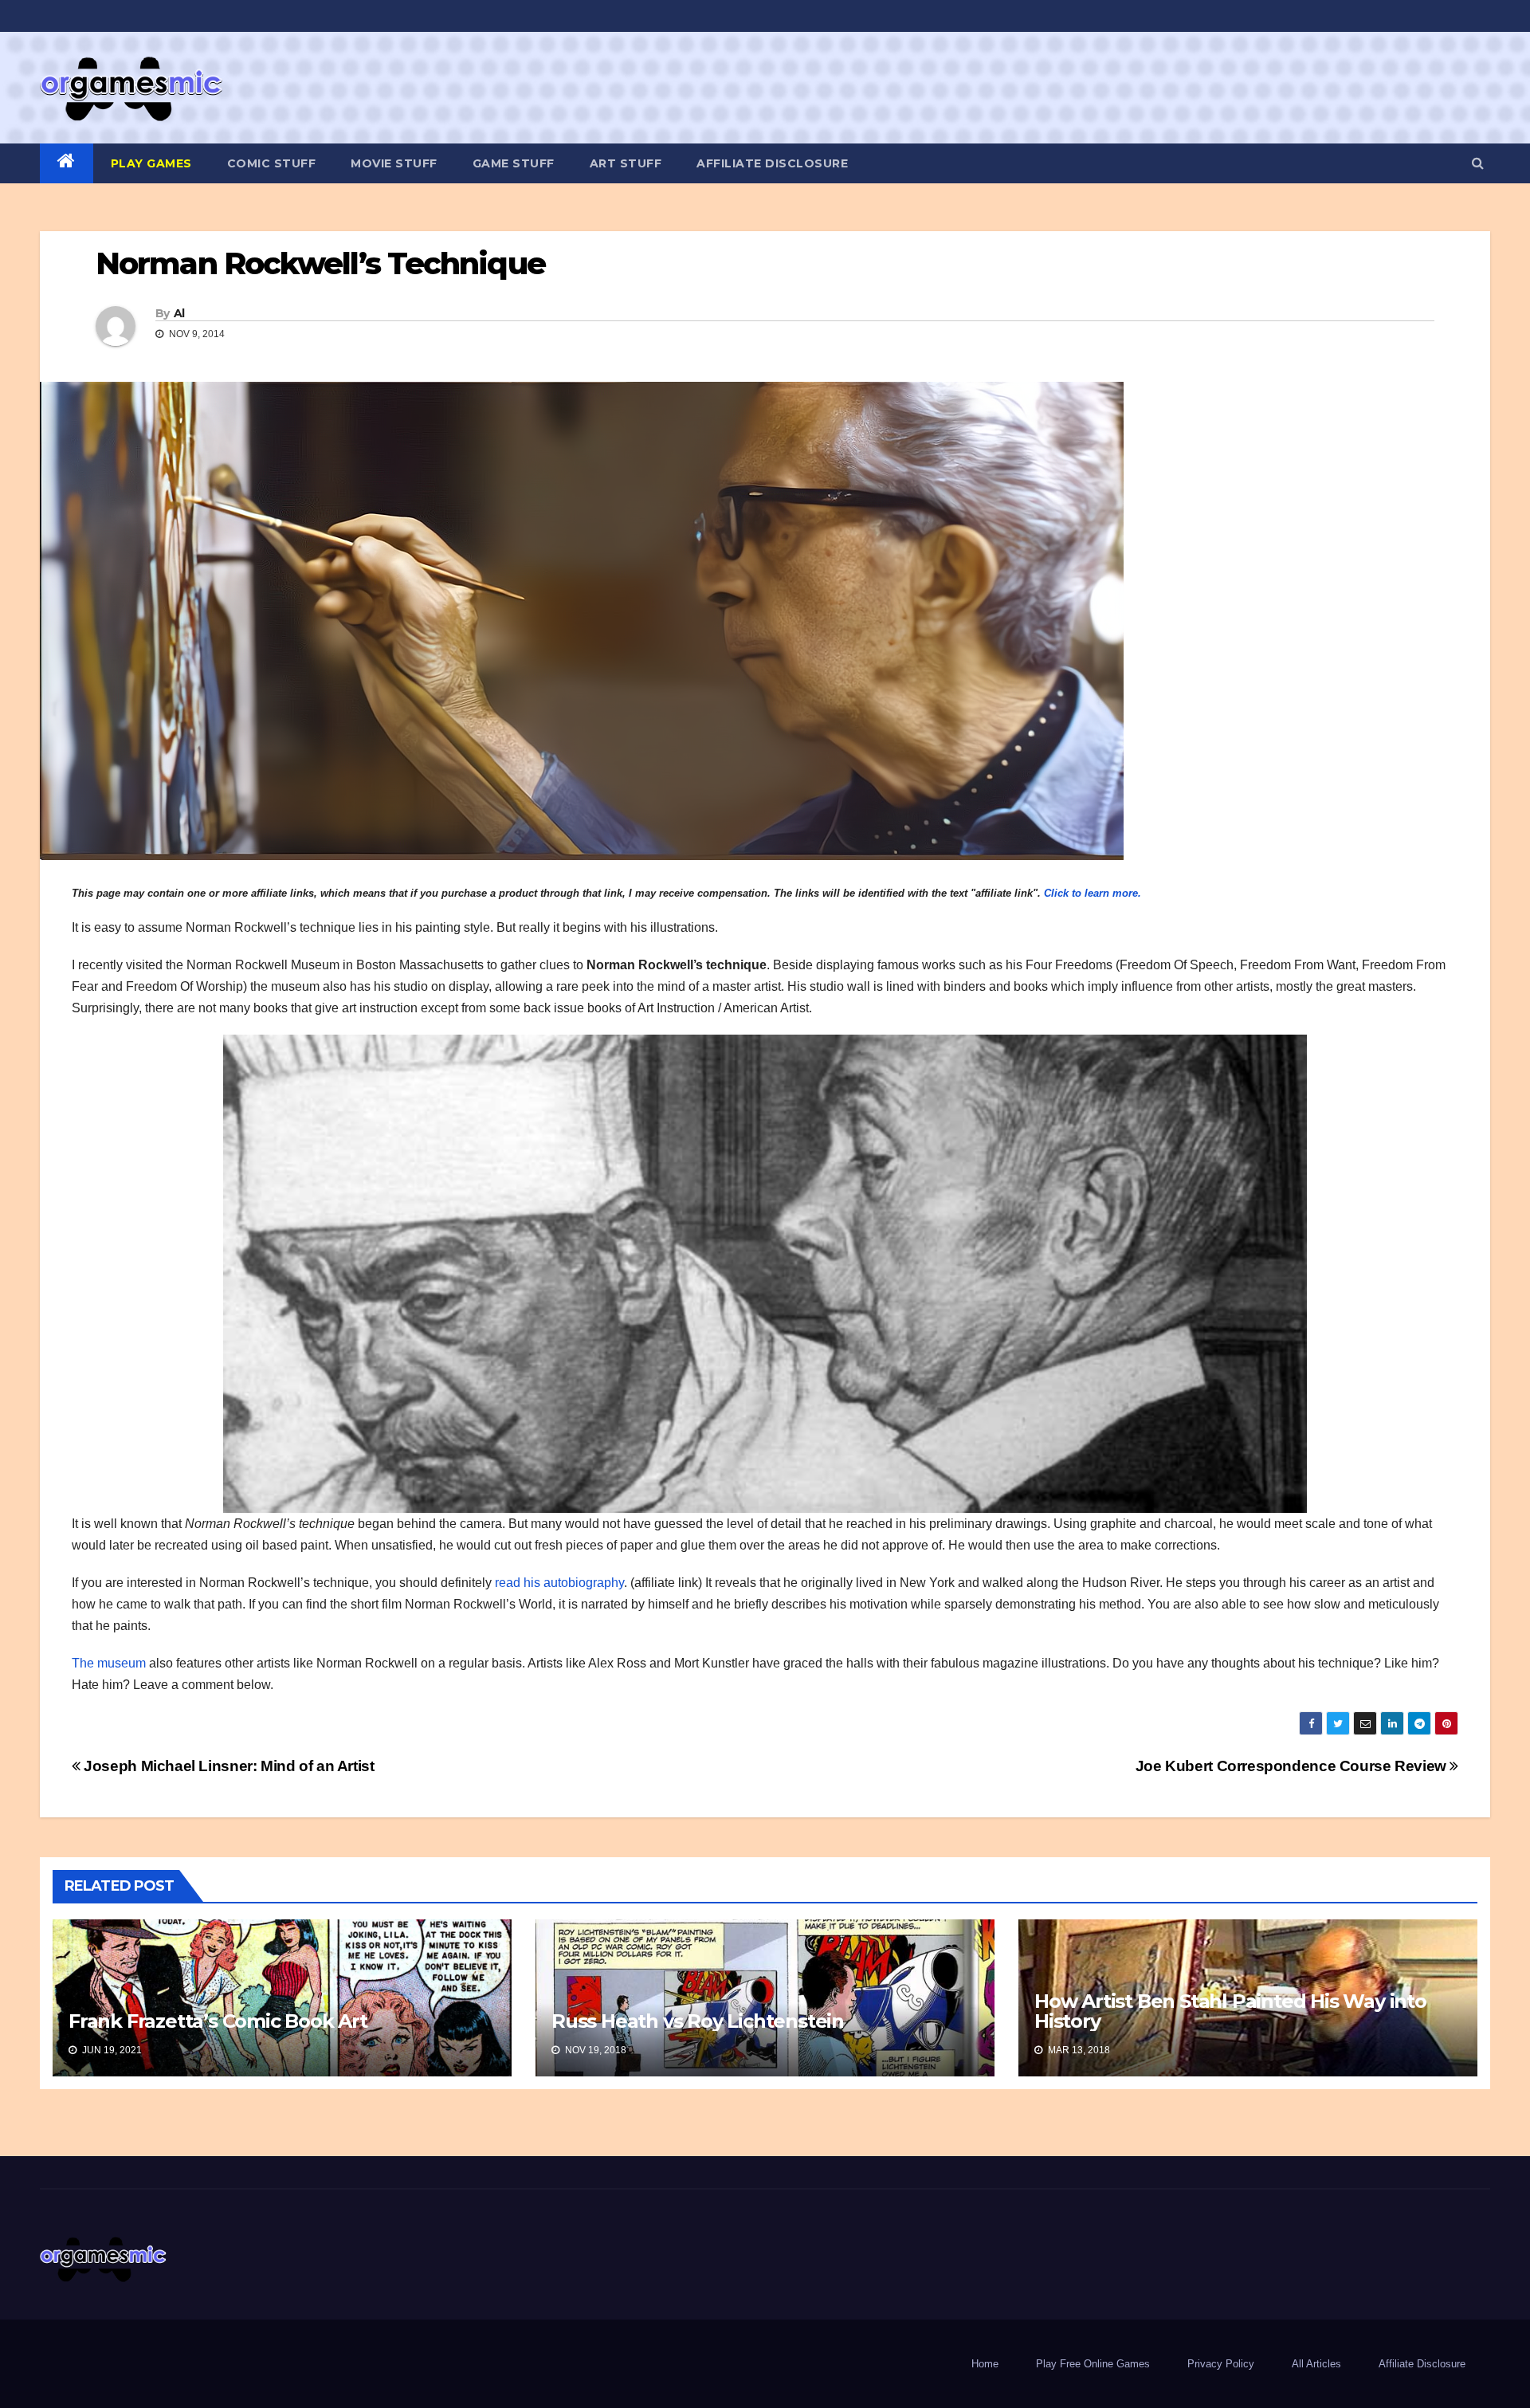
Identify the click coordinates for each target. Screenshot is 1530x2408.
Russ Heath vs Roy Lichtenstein (698, 2021)
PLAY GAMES (151, 163)
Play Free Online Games (1093, 2364)
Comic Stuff (272, 163)
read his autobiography (559, 1583)
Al (179, 313)
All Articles (1316, 2364)
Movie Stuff (394, 163)
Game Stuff (514, 163)
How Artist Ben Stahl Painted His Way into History (1230, 2011)
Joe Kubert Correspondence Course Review (1293, 1766)
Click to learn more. (1093, 893)
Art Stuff (626, 163)
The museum (109, 1663)
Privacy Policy (1221, 2364)
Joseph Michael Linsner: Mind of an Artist (228, 1766)
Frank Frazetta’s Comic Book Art (218, 2021)
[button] (1478, 163)
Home (985, 2364)
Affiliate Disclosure (772, 163)
